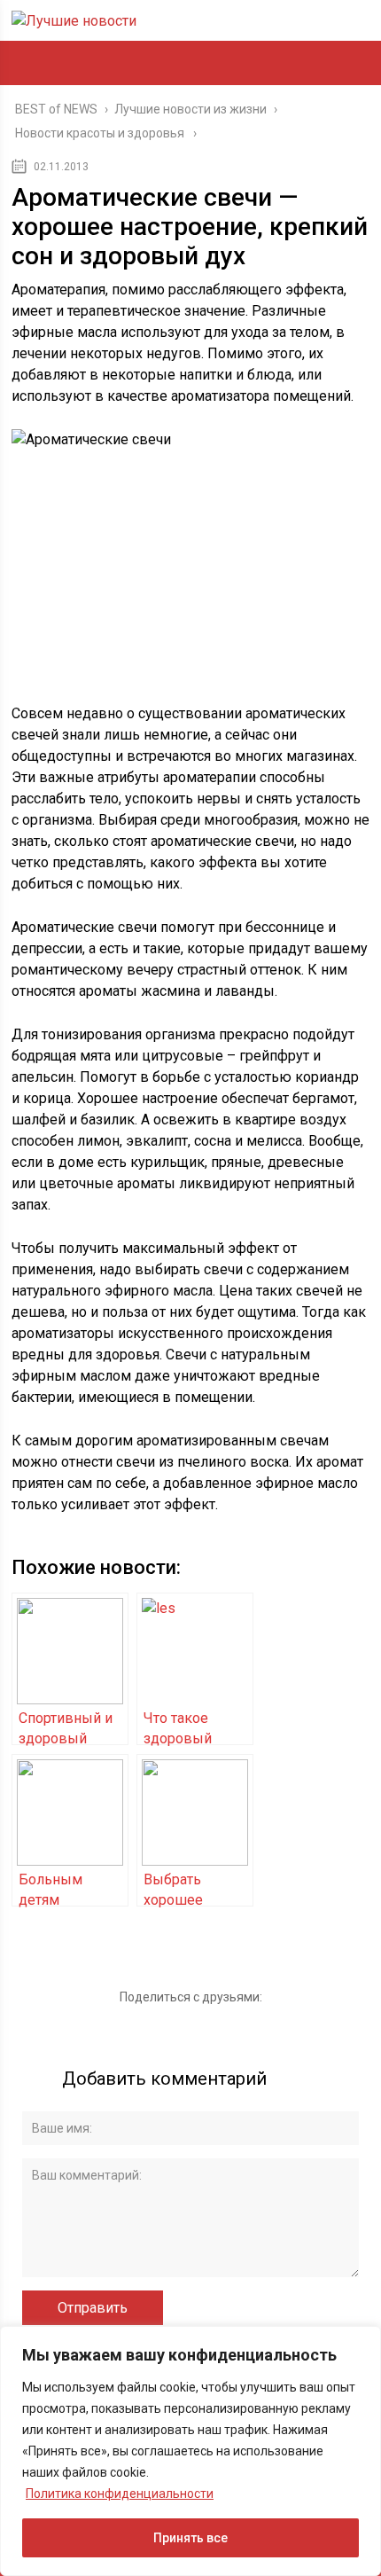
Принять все (190, 2538)
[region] (190, 2451)
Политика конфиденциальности (120, 2494)
